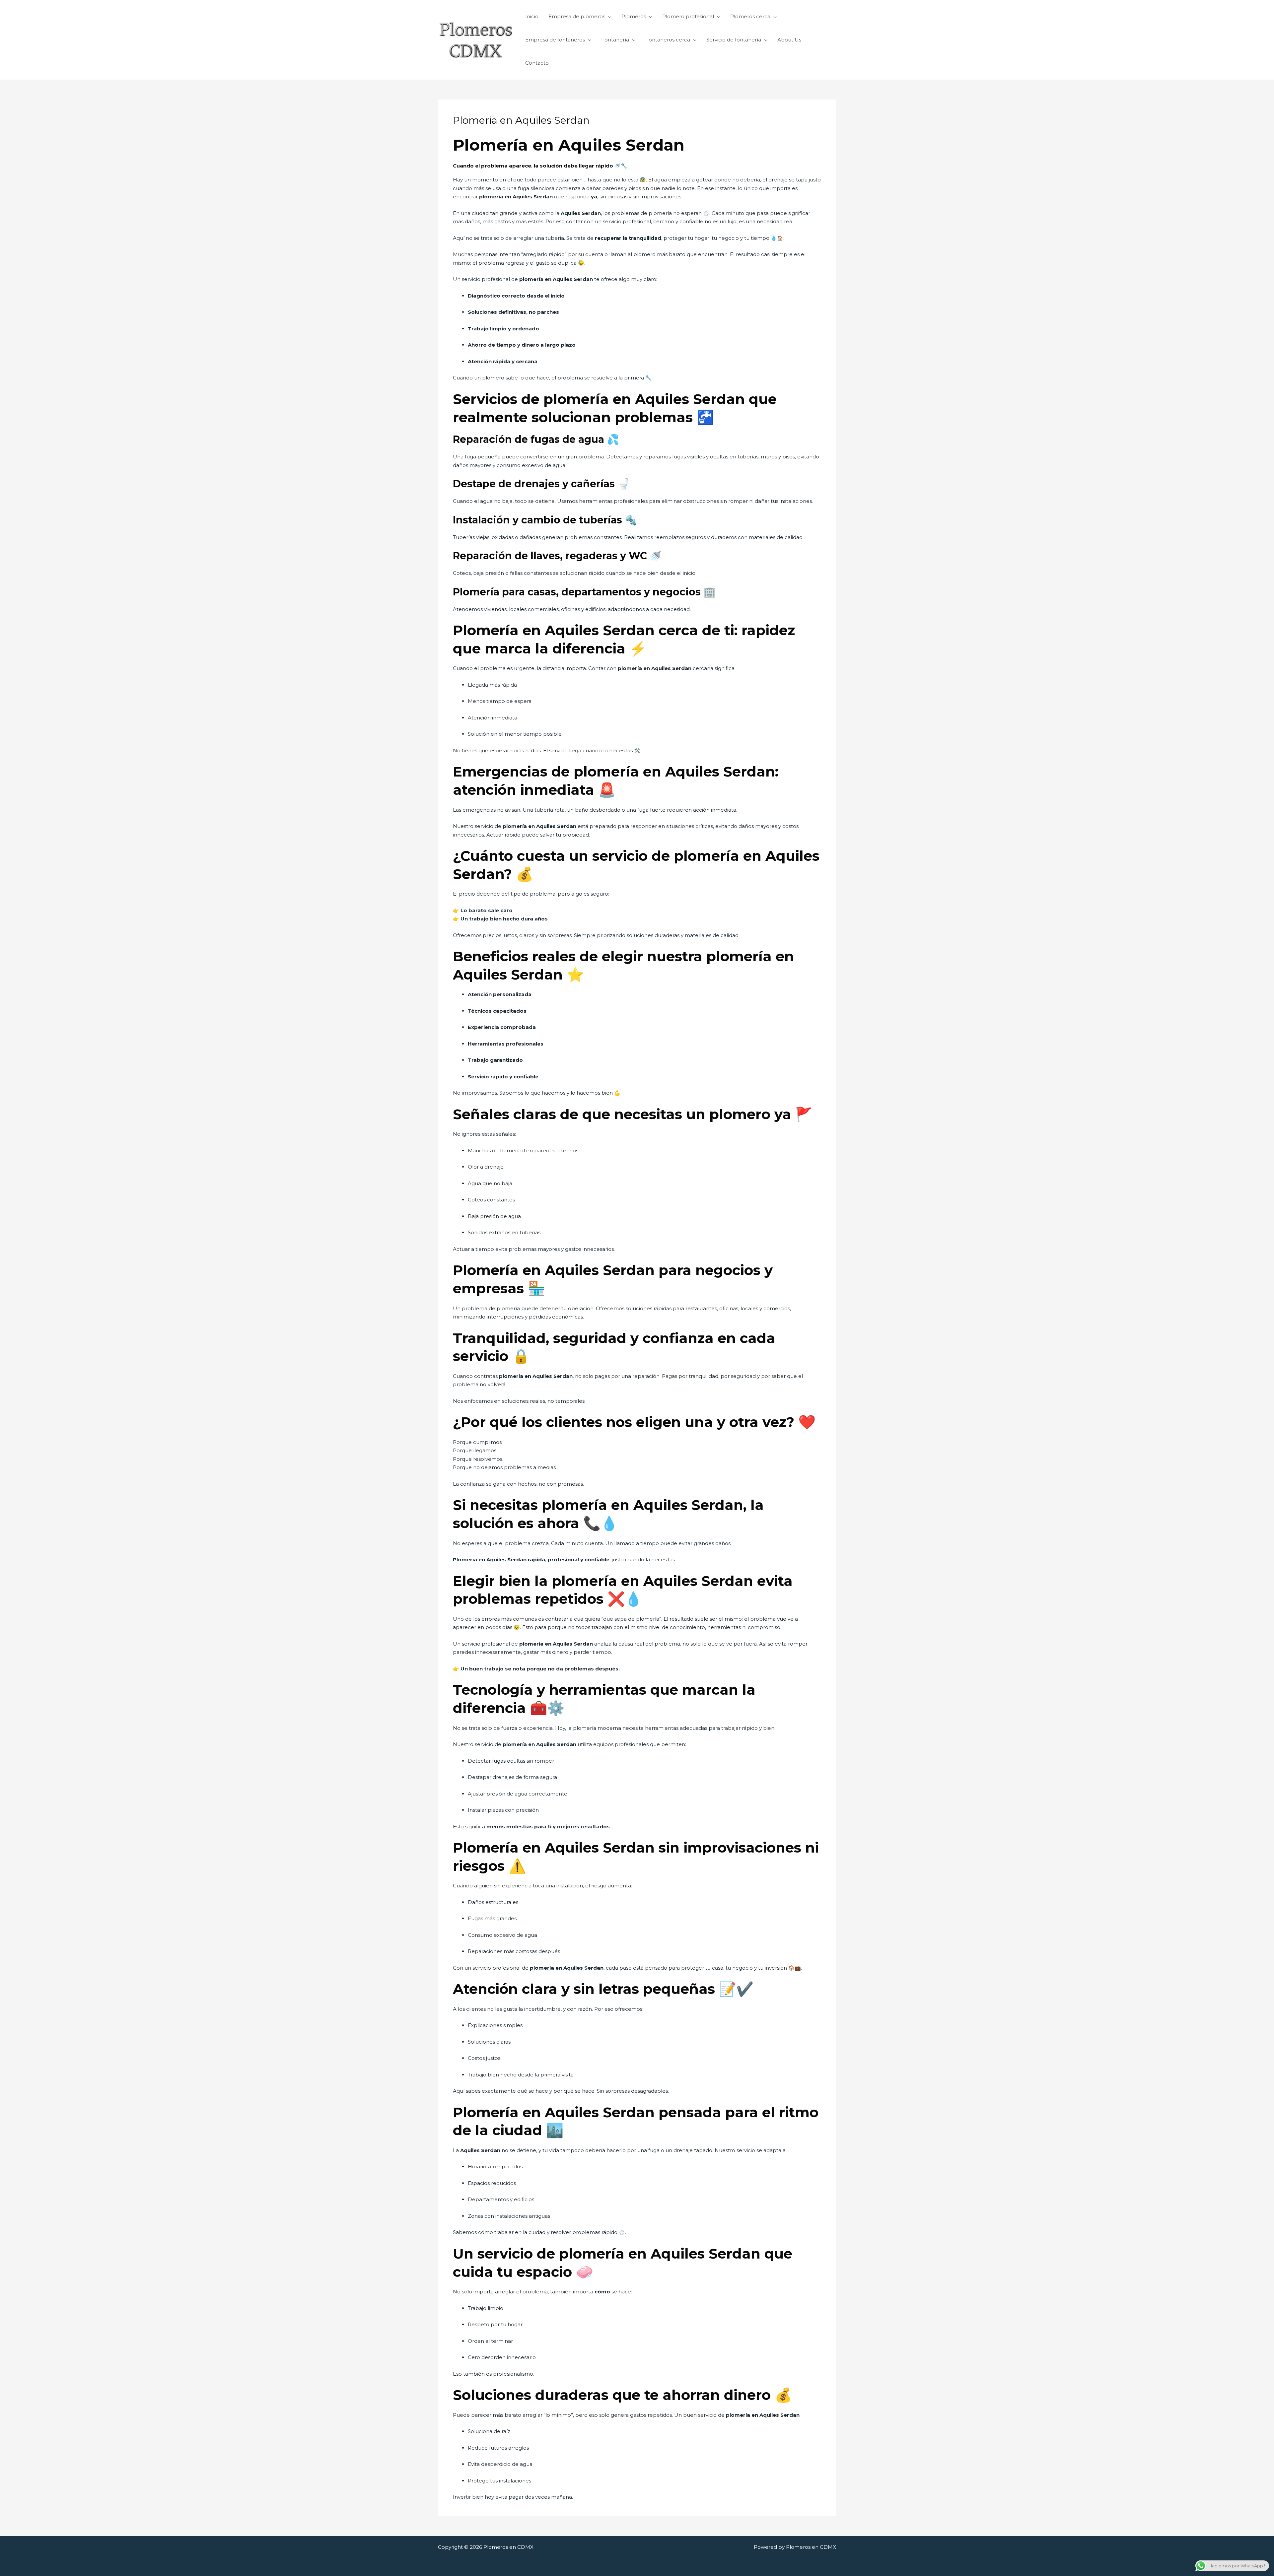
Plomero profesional (688, 16)
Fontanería (615, 40)
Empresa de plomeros (577, 16)
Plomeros (634, 16)
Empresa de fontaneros (555, 40)
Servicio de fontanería (734, 40)
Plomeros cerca (750, 16)
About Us (789, 40)
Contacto (537, 63)
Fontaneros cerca (668, 40)
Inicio (532, 16)
